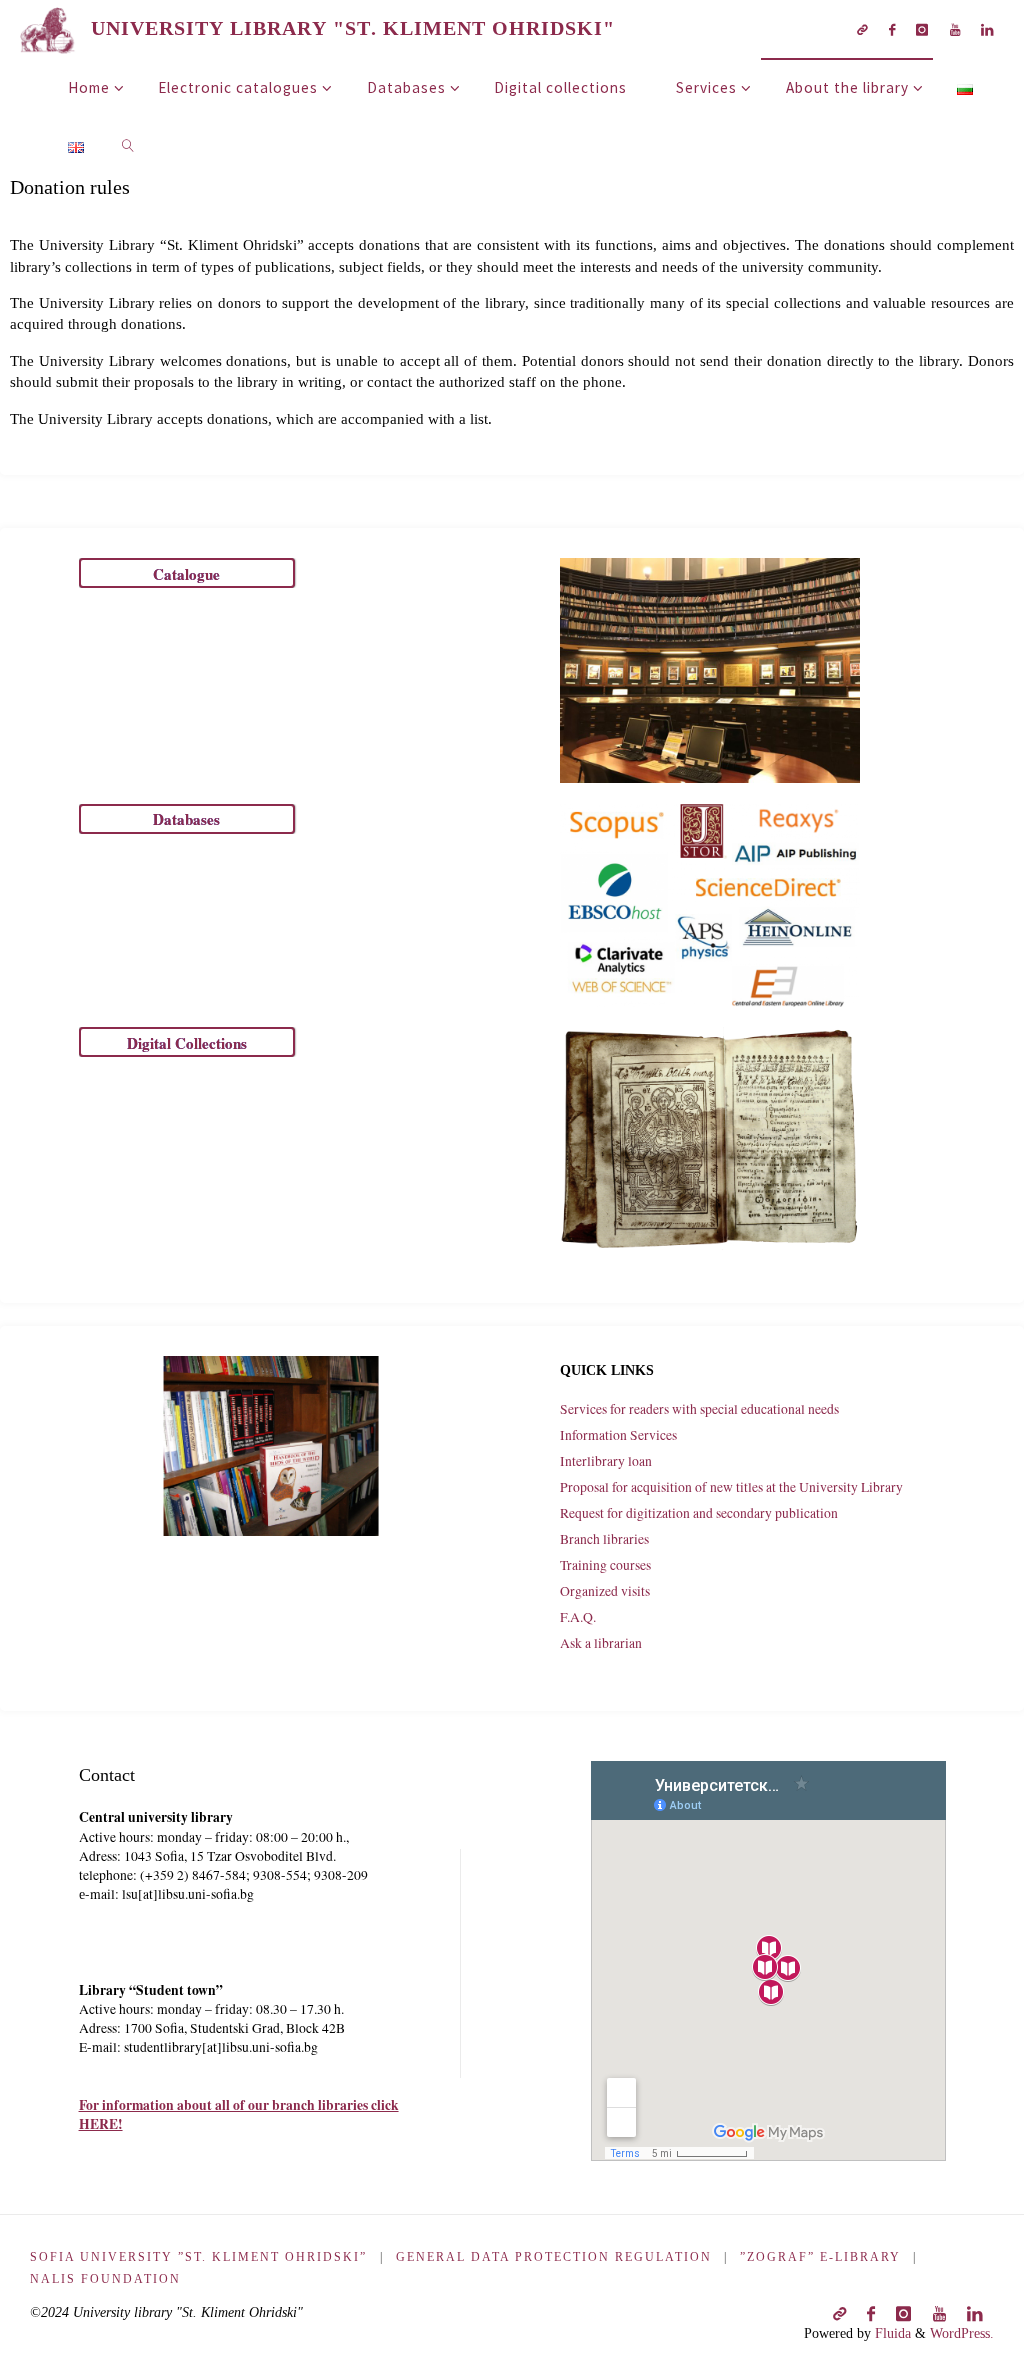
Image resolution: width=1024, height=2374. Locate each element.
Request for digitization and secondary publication (699, 1513)
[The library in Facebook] (892, 29)
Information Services (618, 1435)
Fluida (891, 2333)
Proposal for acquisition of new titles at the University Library (731, 1487)
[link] (128, 145)
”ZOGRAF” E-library (820, 2257)
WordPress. (962, 2333)
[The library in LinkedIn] (986, 29)
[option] (271, 1446)
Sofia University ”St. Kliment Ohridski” (198, 2257)
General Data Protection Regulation (554, 2257)
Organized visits (605, 1591)
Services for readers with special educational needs (699, 1409)
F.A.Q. (578, 1617)
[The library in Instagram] (922, 29)
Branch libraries (604, 1539)
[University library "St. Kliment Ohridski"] (48, 28)
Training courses (605, 1565)
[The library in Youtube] (954, 29)
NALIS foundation (105, 2279)
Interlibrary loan (606, 1461)
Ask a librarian (601, 1643)
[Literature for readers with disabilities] (862, 29)
